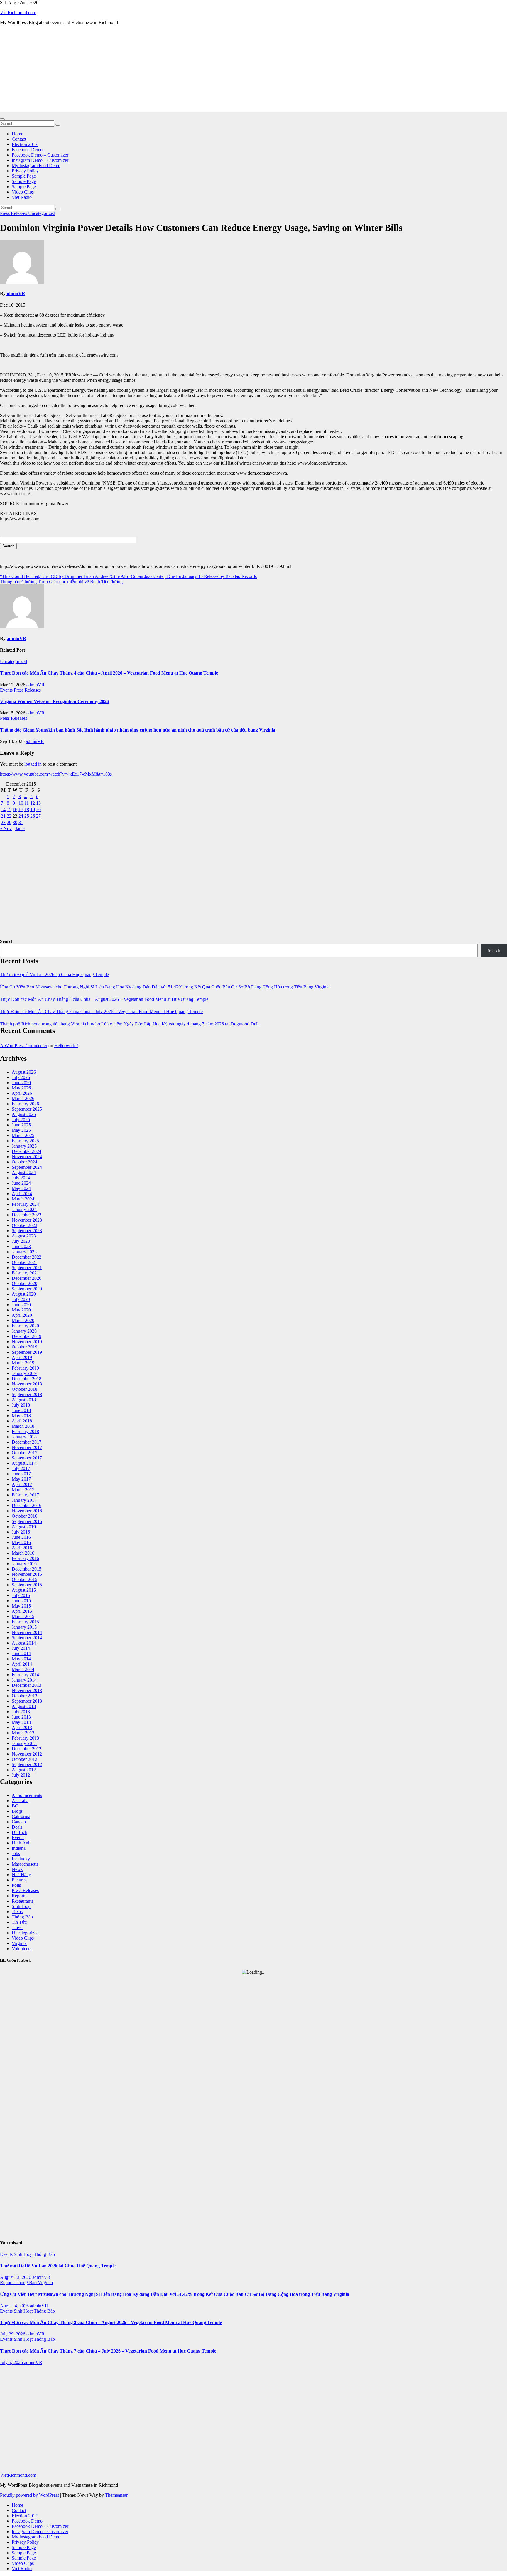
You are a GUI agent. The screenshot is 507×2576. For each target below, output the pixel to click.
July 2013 (21, 1712)
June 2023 (21, 1246)
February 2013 (25, 1738)
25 (27, 816)
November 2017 (27, 1447)
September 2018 (27, 1394)
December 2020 (27, 1278)
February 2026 (25, 1104)
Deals (17, 1827)
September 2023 (27, 1231)
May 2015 (21, 1606)
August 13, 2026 (16, 2277)
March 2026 (23, 1098)
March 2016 (23, 1553)
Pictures (19, 1880)
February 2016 (25, 1558)
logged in (33, 764)
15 (9, 809)
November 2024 (27, 1157)
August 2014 (24, 1643)
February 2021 (25, 1273)
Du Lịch (20, 1832)
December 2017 (27, 1442)
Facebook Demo (27, 150)
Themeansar (116, 2495)
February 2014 (25, 1675)
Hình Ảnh (21, 1843)
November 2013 (27, 1690)
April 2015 (22, 1611)
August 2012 (24, 1770)
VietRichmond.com (18, 12)
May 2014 (21, 1659)
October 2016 (24, 1516)
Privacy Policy (25, 171)
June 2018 (21, 1410)
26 (33, 816)
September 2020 (27, 1289)
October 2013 (24, 1696)
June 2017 (21, 1474)
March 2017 (23, 1490)
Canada (19, 1822)
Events (7, 690)
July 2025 (21, 1120)
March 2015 (23, 1616)
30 (15, 822)
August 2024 (24, 1172)
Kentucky (21, 1859)
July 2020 (21, 1299)
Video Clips (23, 192)
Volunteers (22, 1949)
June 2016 (21, 1537)
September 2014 (27, 1638)
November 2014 (27, 1632)
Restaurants (22, 1901)
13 (38, 803)
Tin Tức (19, 1922)
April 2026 (22, 1093)
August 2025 (24, 1114)
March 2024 (23, 1199)
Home (17, 134)
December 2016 (27, 1505)
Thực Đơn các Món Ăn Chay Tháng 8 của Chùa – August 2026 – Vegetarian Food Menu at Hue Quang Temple (104, 999)
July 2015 (21, 1595)
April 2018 (22, 1421)
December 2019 (27, 1336)
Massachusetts (25, 1864)
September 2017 (27, 1458)
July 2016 (21, 1532)
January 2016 (24, 1564)
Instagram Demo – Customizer (40, 160)
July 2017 (21, 1468)
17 (21, 809)
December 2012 (27, 1749)
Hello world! (66, 1046)
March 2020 (23, 1320)
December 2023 (27, 1215)
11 (27, 803)
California (21, 1816)
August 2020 (24, 1294)
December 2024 (27, 1151)
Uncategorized (42, 213)
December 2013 (27, 1685)
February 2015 (25, 1622)
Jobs (16, 1853)
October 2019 (24, 1347)
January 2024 (24, 1209)
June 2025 (21, 1125)
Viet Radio (22, 197)
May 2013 (21, 1722)
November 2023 (27, 1220)
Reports (19, 1896)
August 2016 (24, 1527)
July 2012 (21, 1775)
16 (15, 809)
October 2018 (24, 1389)
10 (21, 803)
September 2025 (27, 1109)
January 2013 (24, 1743)
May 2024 (21, 1188)
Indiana (19, 1848)
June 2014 (21, 1653)
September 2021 (27, 1268)
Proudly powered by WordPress (30, 2495)
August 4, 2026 (15, 2306)
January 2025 (24, 1146)
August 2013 (24, 1706)
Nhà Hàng (21, 1875)
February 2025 (25, 1141)
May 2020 (21, 1310)
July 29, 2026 (13, 2334)
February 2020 (25, 1326)
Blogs (17, 1811)
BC (15, 1806)
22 (9, 816)
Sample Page (24, 176)
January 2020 (24, 1331)
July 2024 (21, 1178)
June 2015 (21, 1601)
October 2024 (24, 1162)
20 (38, 809)
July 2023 (21, 1241)
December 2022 (27, 1257)
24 (21, 816)
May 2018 (21, 1416)
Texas (17, 1912)
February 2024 (25, 1204)
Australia (20, 1801)
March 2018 (23, 1426)
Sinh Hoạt (21, 1906)
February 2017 (25, 1495)
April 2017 (22, 1484)
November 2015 (27, 1574)
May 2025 (21, 1130)
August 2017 (24, 1463)
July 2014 (21, 1648)
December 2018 (27, 1379)
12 (33, 803)
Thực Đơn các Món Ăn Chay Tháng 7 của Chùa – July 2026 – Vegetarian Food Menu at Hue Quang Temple (101, 1012)
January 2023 (24, 1252)
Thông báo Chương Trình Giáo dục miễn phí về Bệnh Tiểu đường (61, 582)
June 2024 (21, 1183)
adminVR (15, 294)
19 (33, 809)
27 (38, 816)
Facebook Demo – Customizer (40, 155)
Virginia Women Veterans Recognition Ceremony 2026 (54, 701)
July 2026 (21, 1077)
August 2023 (24, 1236)
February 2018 (25, 1431)
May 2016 (21, 1542)
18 (27, 809)
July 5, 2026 (12, 2362)
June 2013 (21, 1717)
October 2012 (24, 1759)
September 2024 (27, 1167)
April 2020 (22, 1315)
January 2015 (24, 1627)
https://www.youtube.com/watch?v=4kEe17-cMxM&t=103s (56, 774)
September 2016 (27, 1521)
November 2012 (27, 1754)
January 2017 (24, 1500)
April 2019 (22, 1357)
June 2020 (21, 1305)
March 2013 (23, 1733)
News (17, 1869)
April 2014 (22, 1664)
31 (21, 822)
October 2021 (24, 1262)
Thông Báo (22, 1917)
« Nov (6, 829)
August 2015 (24, 1590)
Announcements (27, 1795)
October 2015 (24, 1579)
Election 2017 (25, 144)
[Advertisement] (253, 71)
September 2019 (27, 1352)
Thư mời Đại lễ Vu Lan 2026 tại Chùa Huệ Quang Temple (54, 975)
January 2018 (24, 1437)
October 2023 (24, 1225)
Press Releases (14, 213)
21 (3, 816)
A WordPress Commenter (24, 1046)
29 (9, 822)
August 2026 (24, 1072)
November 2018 (27, 1384)
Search (7, 941)
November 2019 (27, 1342)
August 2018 (24, 1400)
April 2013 (22, 1727)
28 (3, 822)
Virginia (19, 1943)
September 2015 (27, 1585)
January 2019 (24, 1373)
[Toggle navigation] (2, 119)
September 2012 (27, 1764)
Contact (19, 139)
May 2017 (21, 1479)
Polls (16, 1885)
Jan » (20, 829)
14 (3, 809)
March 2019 (23, 1363)
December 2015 (27, 1569)
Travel (18, 1927)
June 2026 (21, 1083)
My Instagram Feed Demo (36, 165)
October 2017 (24, 1453)
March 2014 (23, 1669)
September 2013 (27, 1701)
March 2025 (23, 1135)
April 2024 (22, 1194)
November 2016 (27, 1511)
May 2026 (21, 1088)
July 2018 (21, 1405)
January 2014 (24, 1680)
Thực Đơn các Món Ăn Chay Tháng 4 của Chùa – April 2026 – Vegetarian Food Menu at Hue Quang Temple (109, 673)
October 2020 (24, 1283)
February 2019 (25, 1368)
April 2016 (22, 1548)
